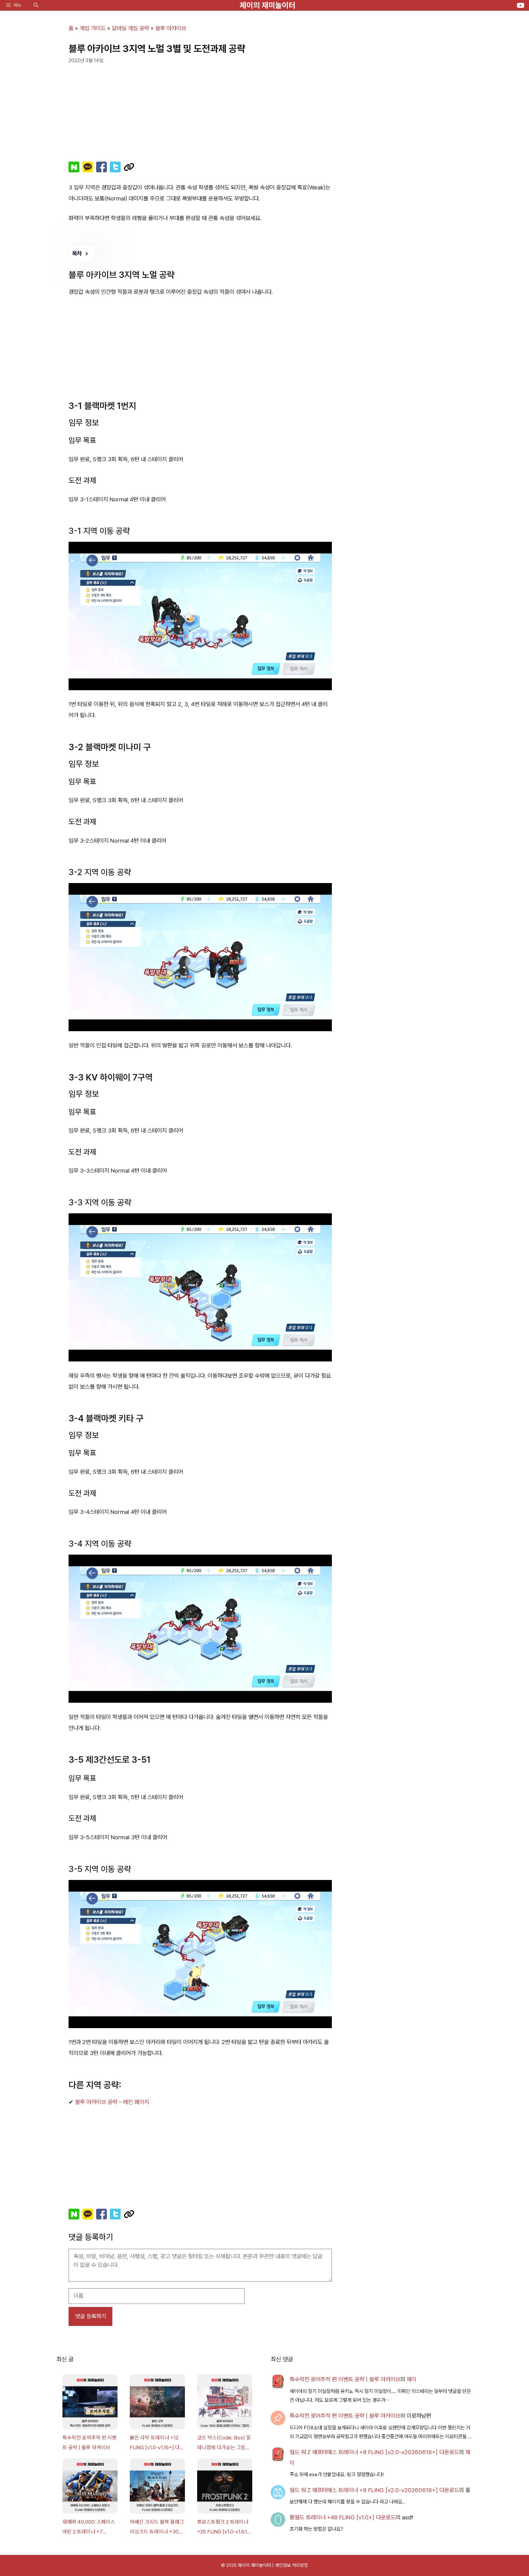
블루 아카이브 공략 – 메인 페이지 (112, 2102)
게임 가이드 (93, 28)
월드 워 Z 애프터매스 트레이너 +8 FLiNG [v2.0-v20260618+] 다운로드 (374, 2452)
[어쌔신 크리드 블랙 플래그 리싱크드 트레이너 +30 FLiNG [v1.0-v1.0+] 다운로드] (157, 2488)
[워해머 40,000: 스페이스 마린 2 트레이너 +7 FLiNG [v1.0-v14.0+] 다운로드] (90, 2488)
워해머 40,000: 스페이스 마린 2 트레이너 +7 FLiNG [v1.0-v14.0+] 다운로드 (89, 2528)
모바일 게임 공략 (130, 28)
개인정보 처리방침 (291, 2565)
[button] (36, 5)
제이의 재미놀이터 (268, 5)
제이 (411, 2379)
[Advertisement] (200, 110)
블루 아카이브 (171, 28)
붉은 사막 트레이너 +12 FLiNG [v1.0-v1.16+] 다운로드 (157, 2444)
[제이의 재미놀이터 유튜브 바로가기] (521, 5)
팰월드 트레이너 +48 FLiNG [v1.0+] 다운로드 (343, 2517)
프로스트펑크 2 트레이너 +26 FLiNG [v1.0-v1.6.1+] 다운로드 (225, 2528)
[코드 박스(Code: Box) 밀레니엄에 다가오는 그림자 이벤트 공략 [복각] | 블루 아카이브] (225, 2403)
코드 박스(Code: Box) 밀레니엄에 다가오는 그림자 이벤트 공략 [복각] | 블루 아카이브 (224, 2444)
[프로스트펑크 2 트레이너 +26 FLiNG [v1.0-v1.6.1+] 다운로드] (225, 2488)
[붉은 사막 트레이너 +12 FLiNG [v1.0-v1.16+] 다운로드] (157, 2403)
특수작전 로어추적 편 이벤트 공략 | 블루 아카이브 (90, 2443)
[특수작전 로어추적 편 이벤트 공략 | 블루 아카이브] (90, 2403)
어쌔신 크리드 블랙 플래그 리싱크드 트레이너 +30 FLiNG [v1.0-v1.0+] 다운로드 (157, 2528)
